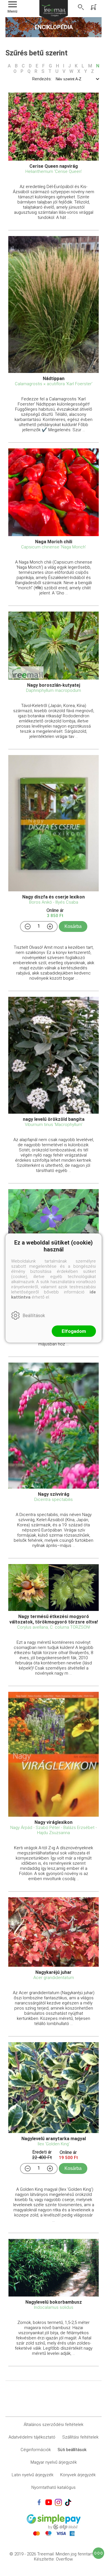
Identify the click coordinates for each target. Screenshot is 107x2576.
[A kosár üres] (94, 7)
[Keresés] (81, 7)
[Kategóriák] (98, 2553)
